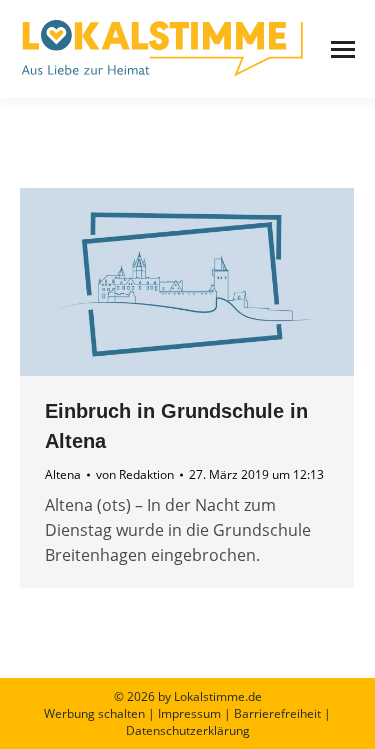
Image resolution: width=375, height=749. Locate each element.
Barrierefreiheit (277, 713)
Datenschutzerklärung (188, 730)
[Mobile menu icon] (343, 49)
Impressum (189, 713)
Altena (63, 474)
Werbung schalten (94, 713)
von (135, 474)
